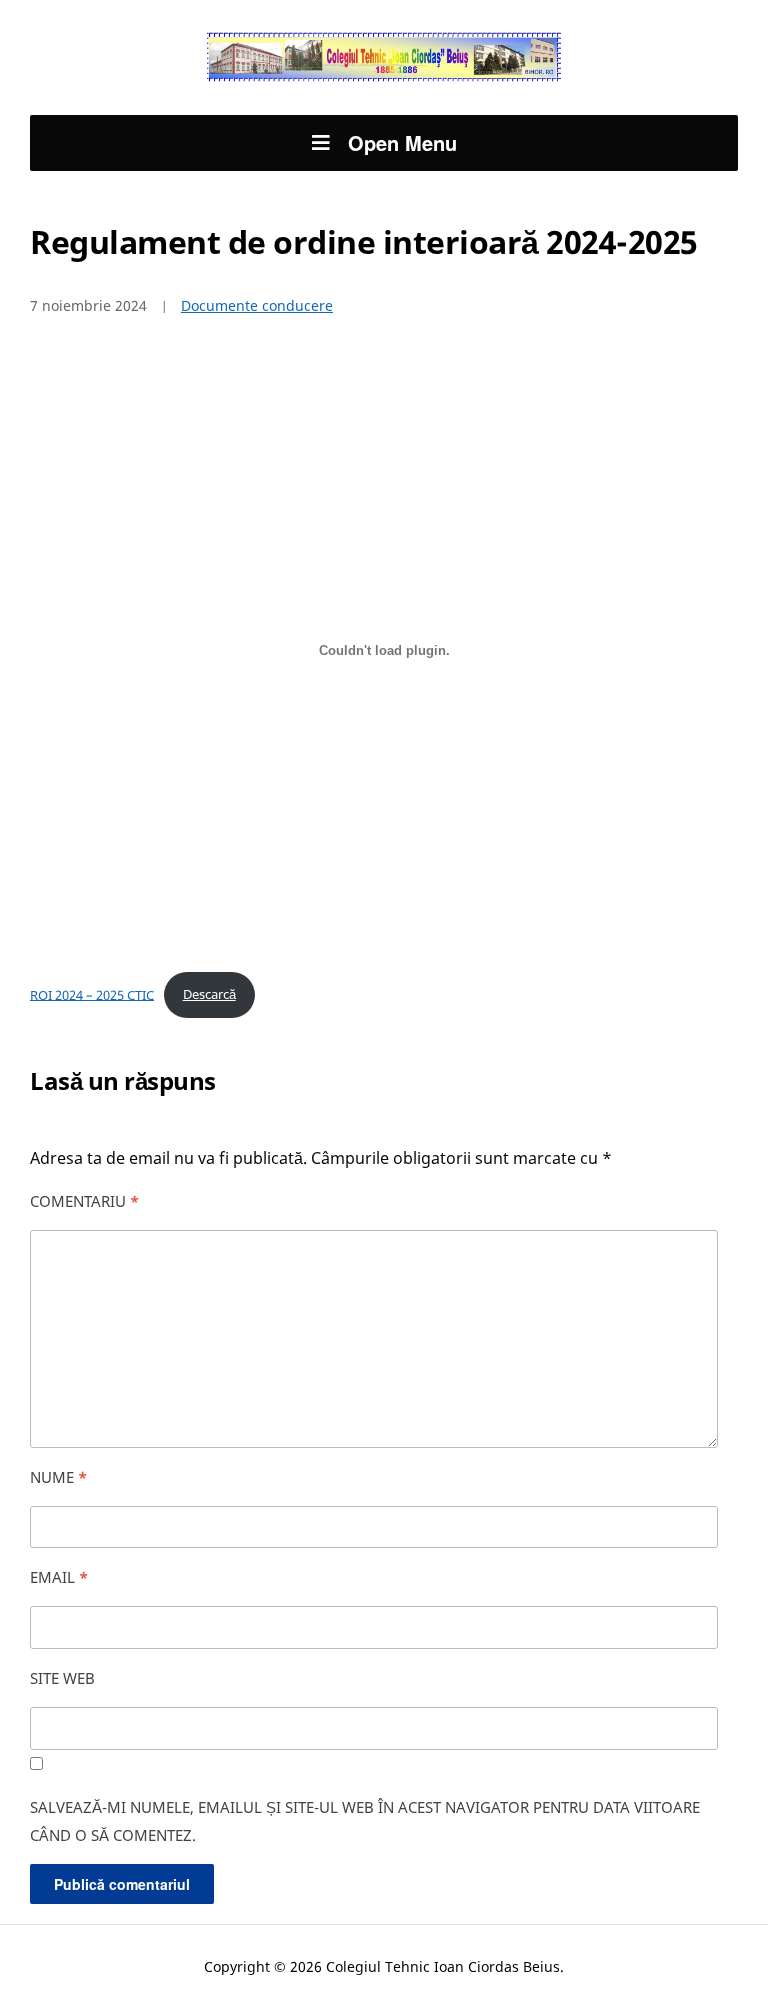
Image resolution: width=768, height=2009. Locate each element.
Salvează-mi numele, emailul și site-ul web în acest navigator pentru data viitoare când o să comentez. (365, 1821)
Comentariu (84, 1201)
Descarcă (209, 994)
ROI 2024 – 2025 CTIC (92, 994)
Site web (62, 1678)
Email (59, 1577)
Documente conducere (257, 305)
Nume (58, 1477)
